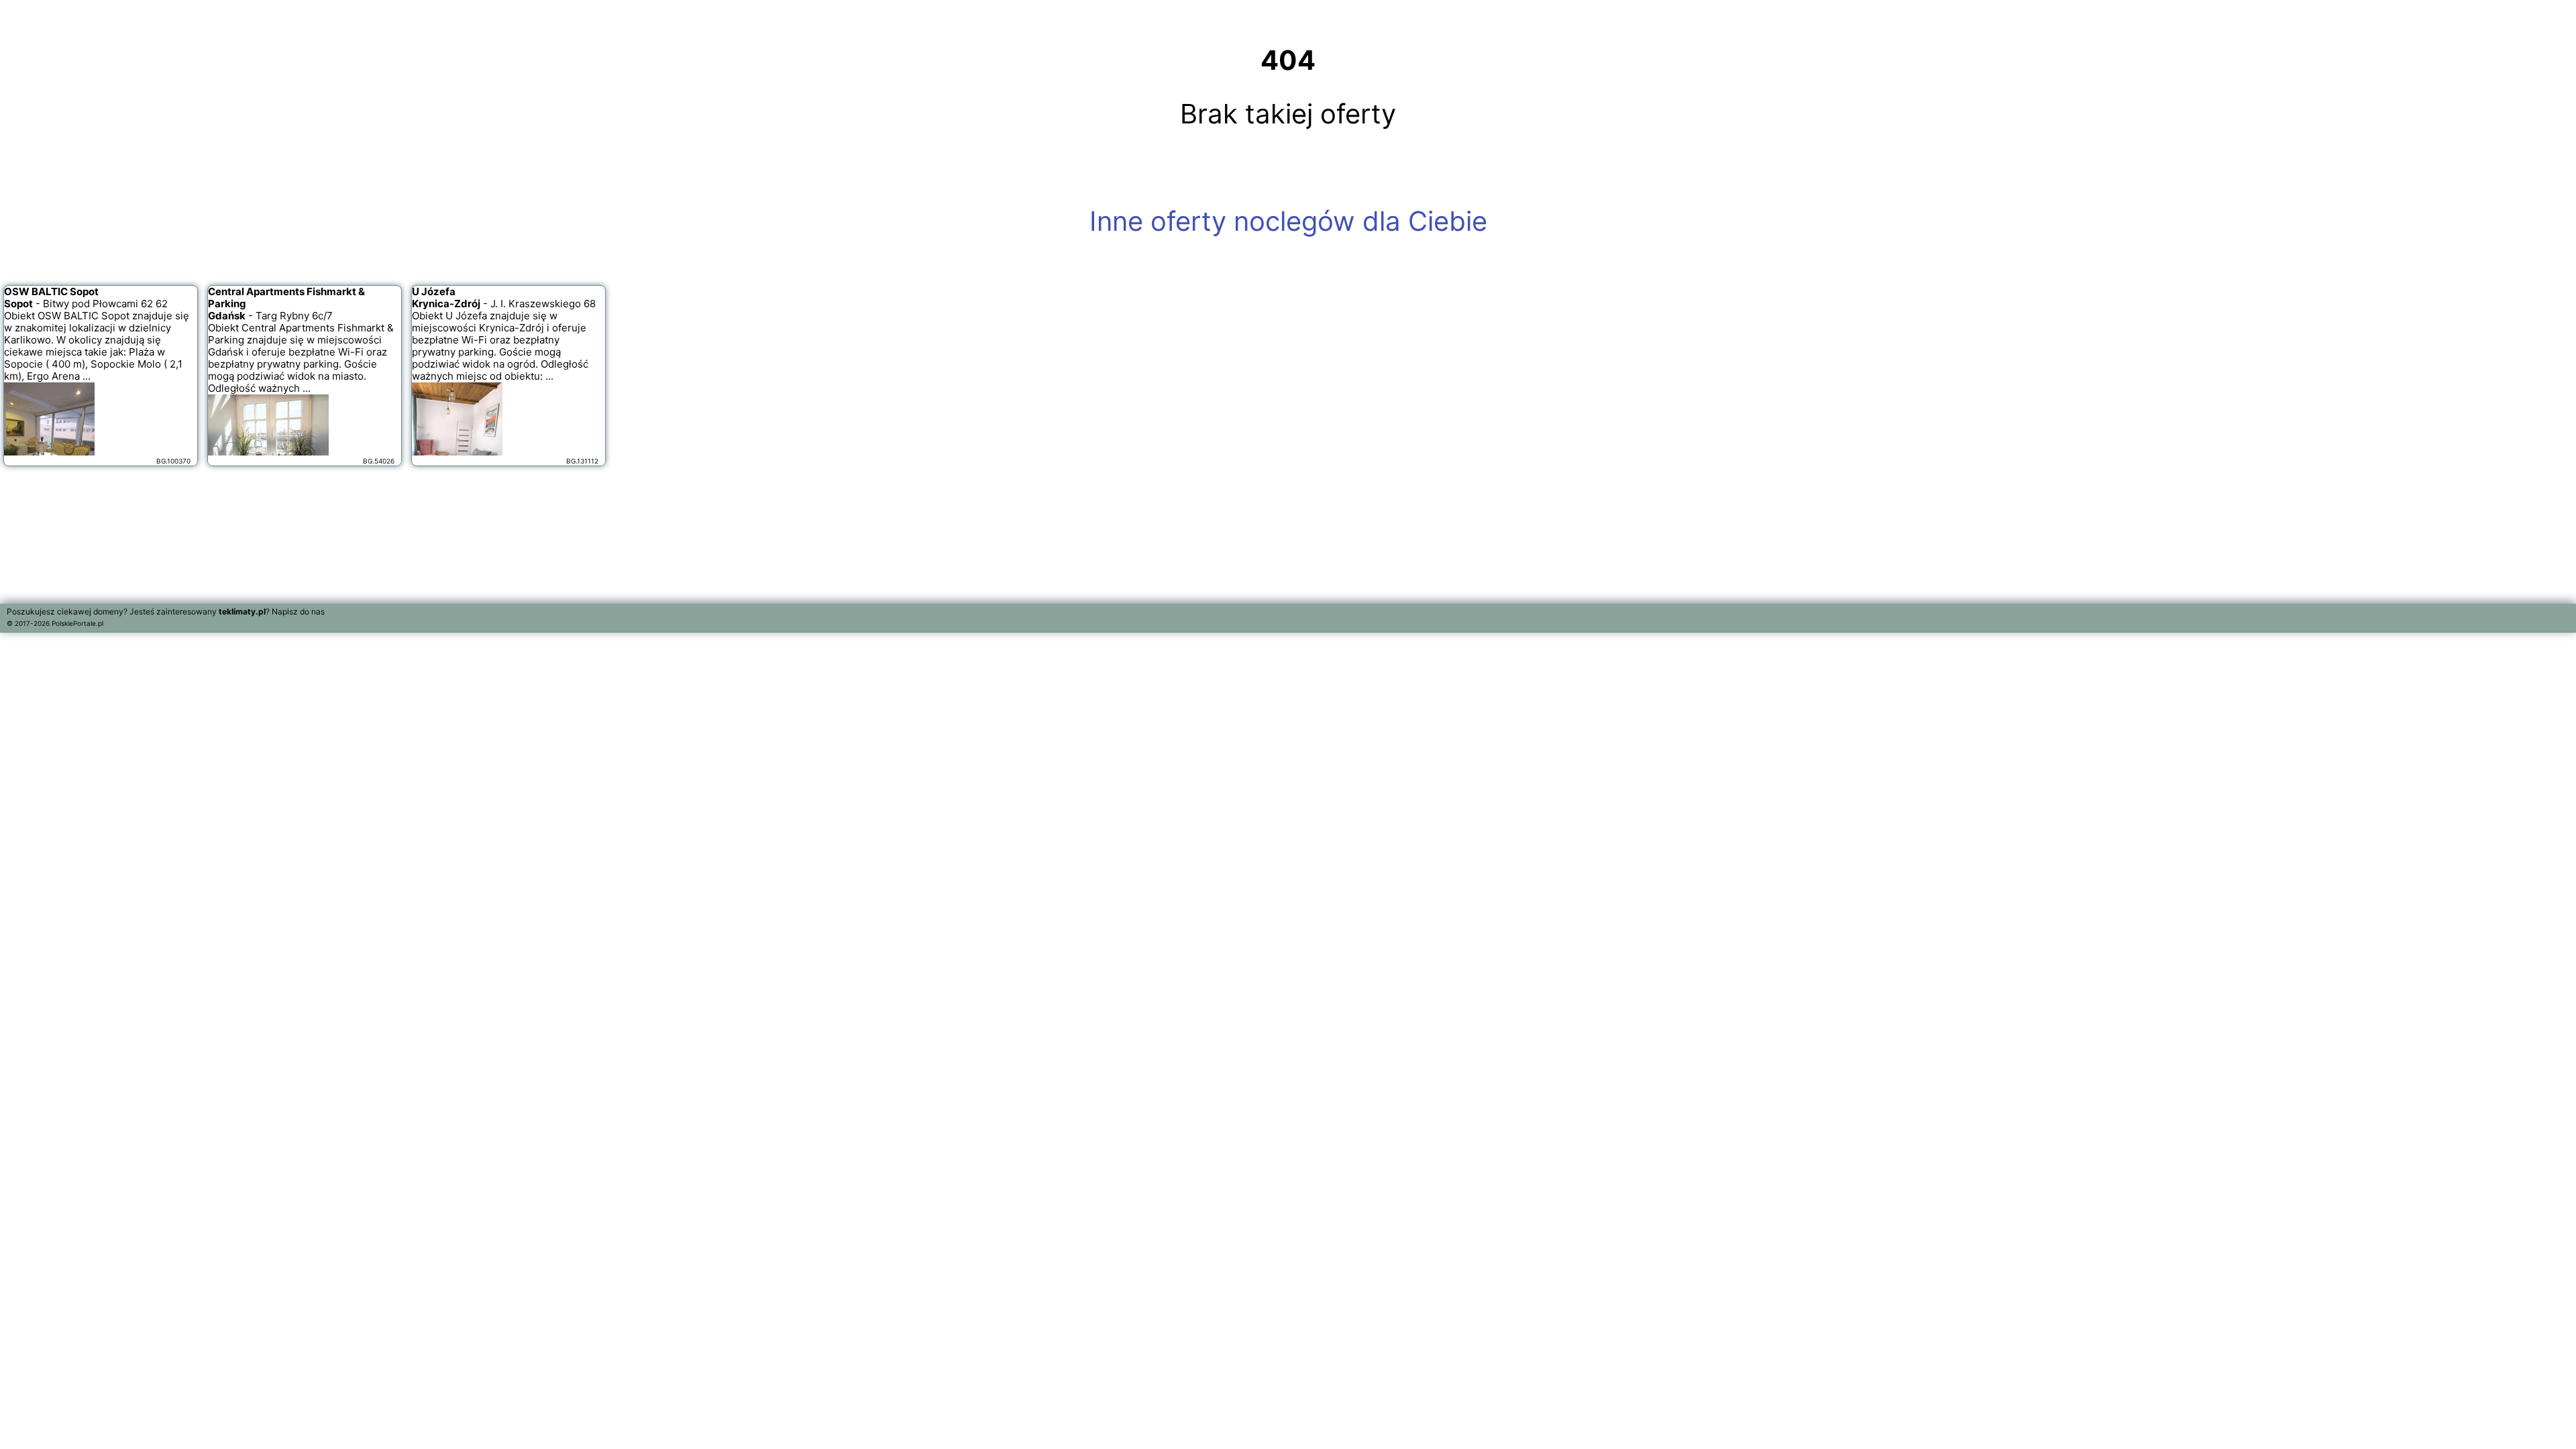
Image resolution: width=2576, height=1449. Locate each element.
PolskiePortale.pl (77, 623)
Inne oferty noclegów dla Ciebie (1288, 221)
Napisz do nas (298, 611)
